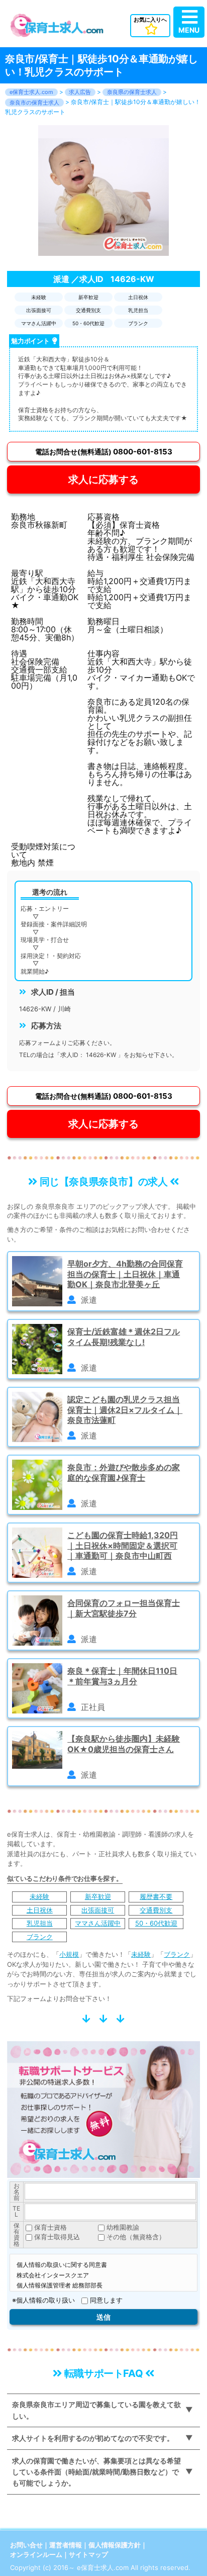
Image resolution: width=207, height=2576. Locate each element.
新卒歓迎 (98, 1896)
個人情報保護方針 (115, 2545)
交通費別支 (156, 1910)
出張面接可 (98, 1910)
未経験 (39, 1896)
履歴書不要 (156, 1896)
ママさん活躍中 (98, 1923)
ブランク (40, 1937)
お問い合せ (26, 2545)
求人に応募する (103, 480)
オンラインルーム (36, 2554)
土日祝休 (40, 1910)
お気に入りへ (150, 20)
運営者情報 (66, 2545)
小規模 (69, 1954)
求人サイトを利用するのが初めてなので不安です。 (93, 2438)
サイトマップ (88, 2554)
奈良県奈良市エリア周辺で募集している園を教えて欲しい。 (96, 2410)
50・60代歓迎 (156, 1923)
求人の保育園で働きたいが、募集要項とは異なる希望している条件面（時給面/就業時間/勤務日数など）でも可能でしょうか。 (96, 2472)
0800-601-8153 (104, 452)
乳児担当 (40, 1923)
